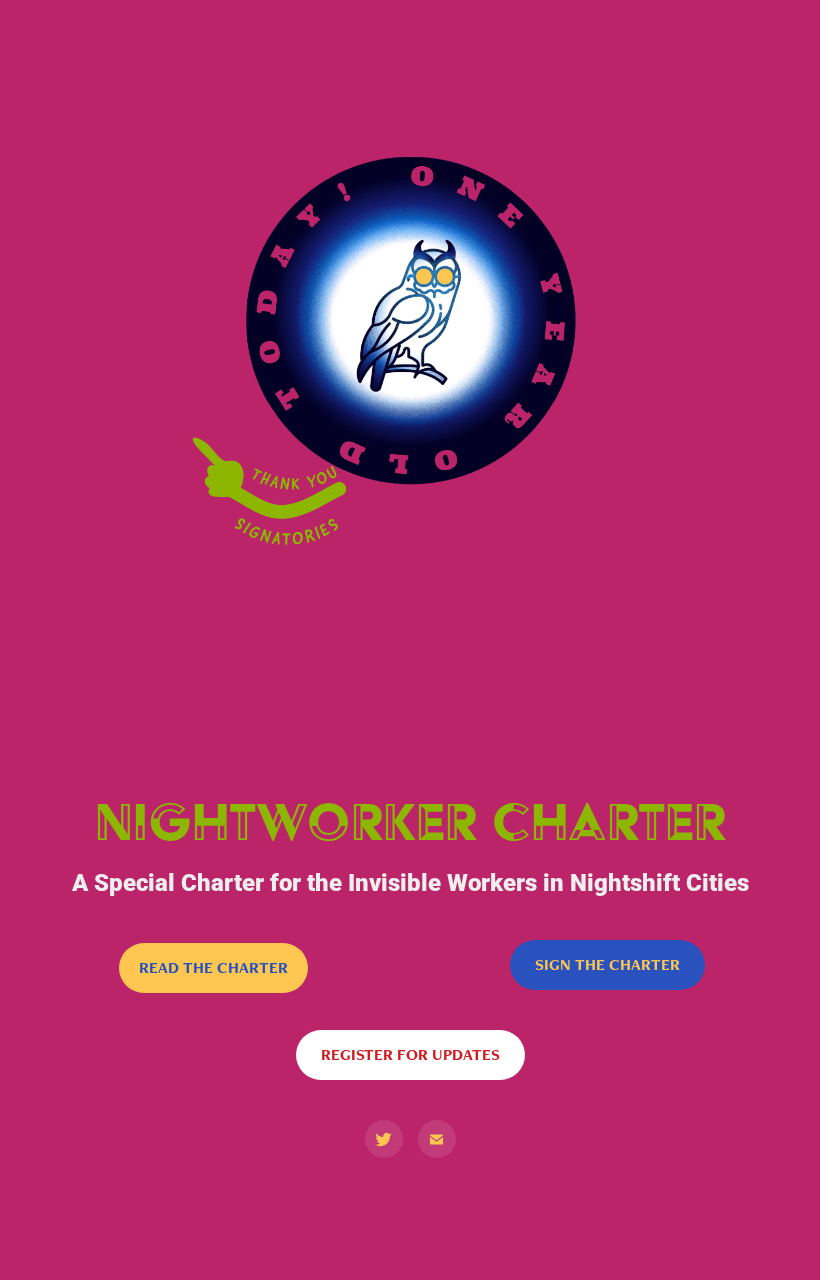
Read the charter (213, 967)
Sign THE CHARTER (607, 964)
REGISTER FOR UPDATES (410, 1054)
